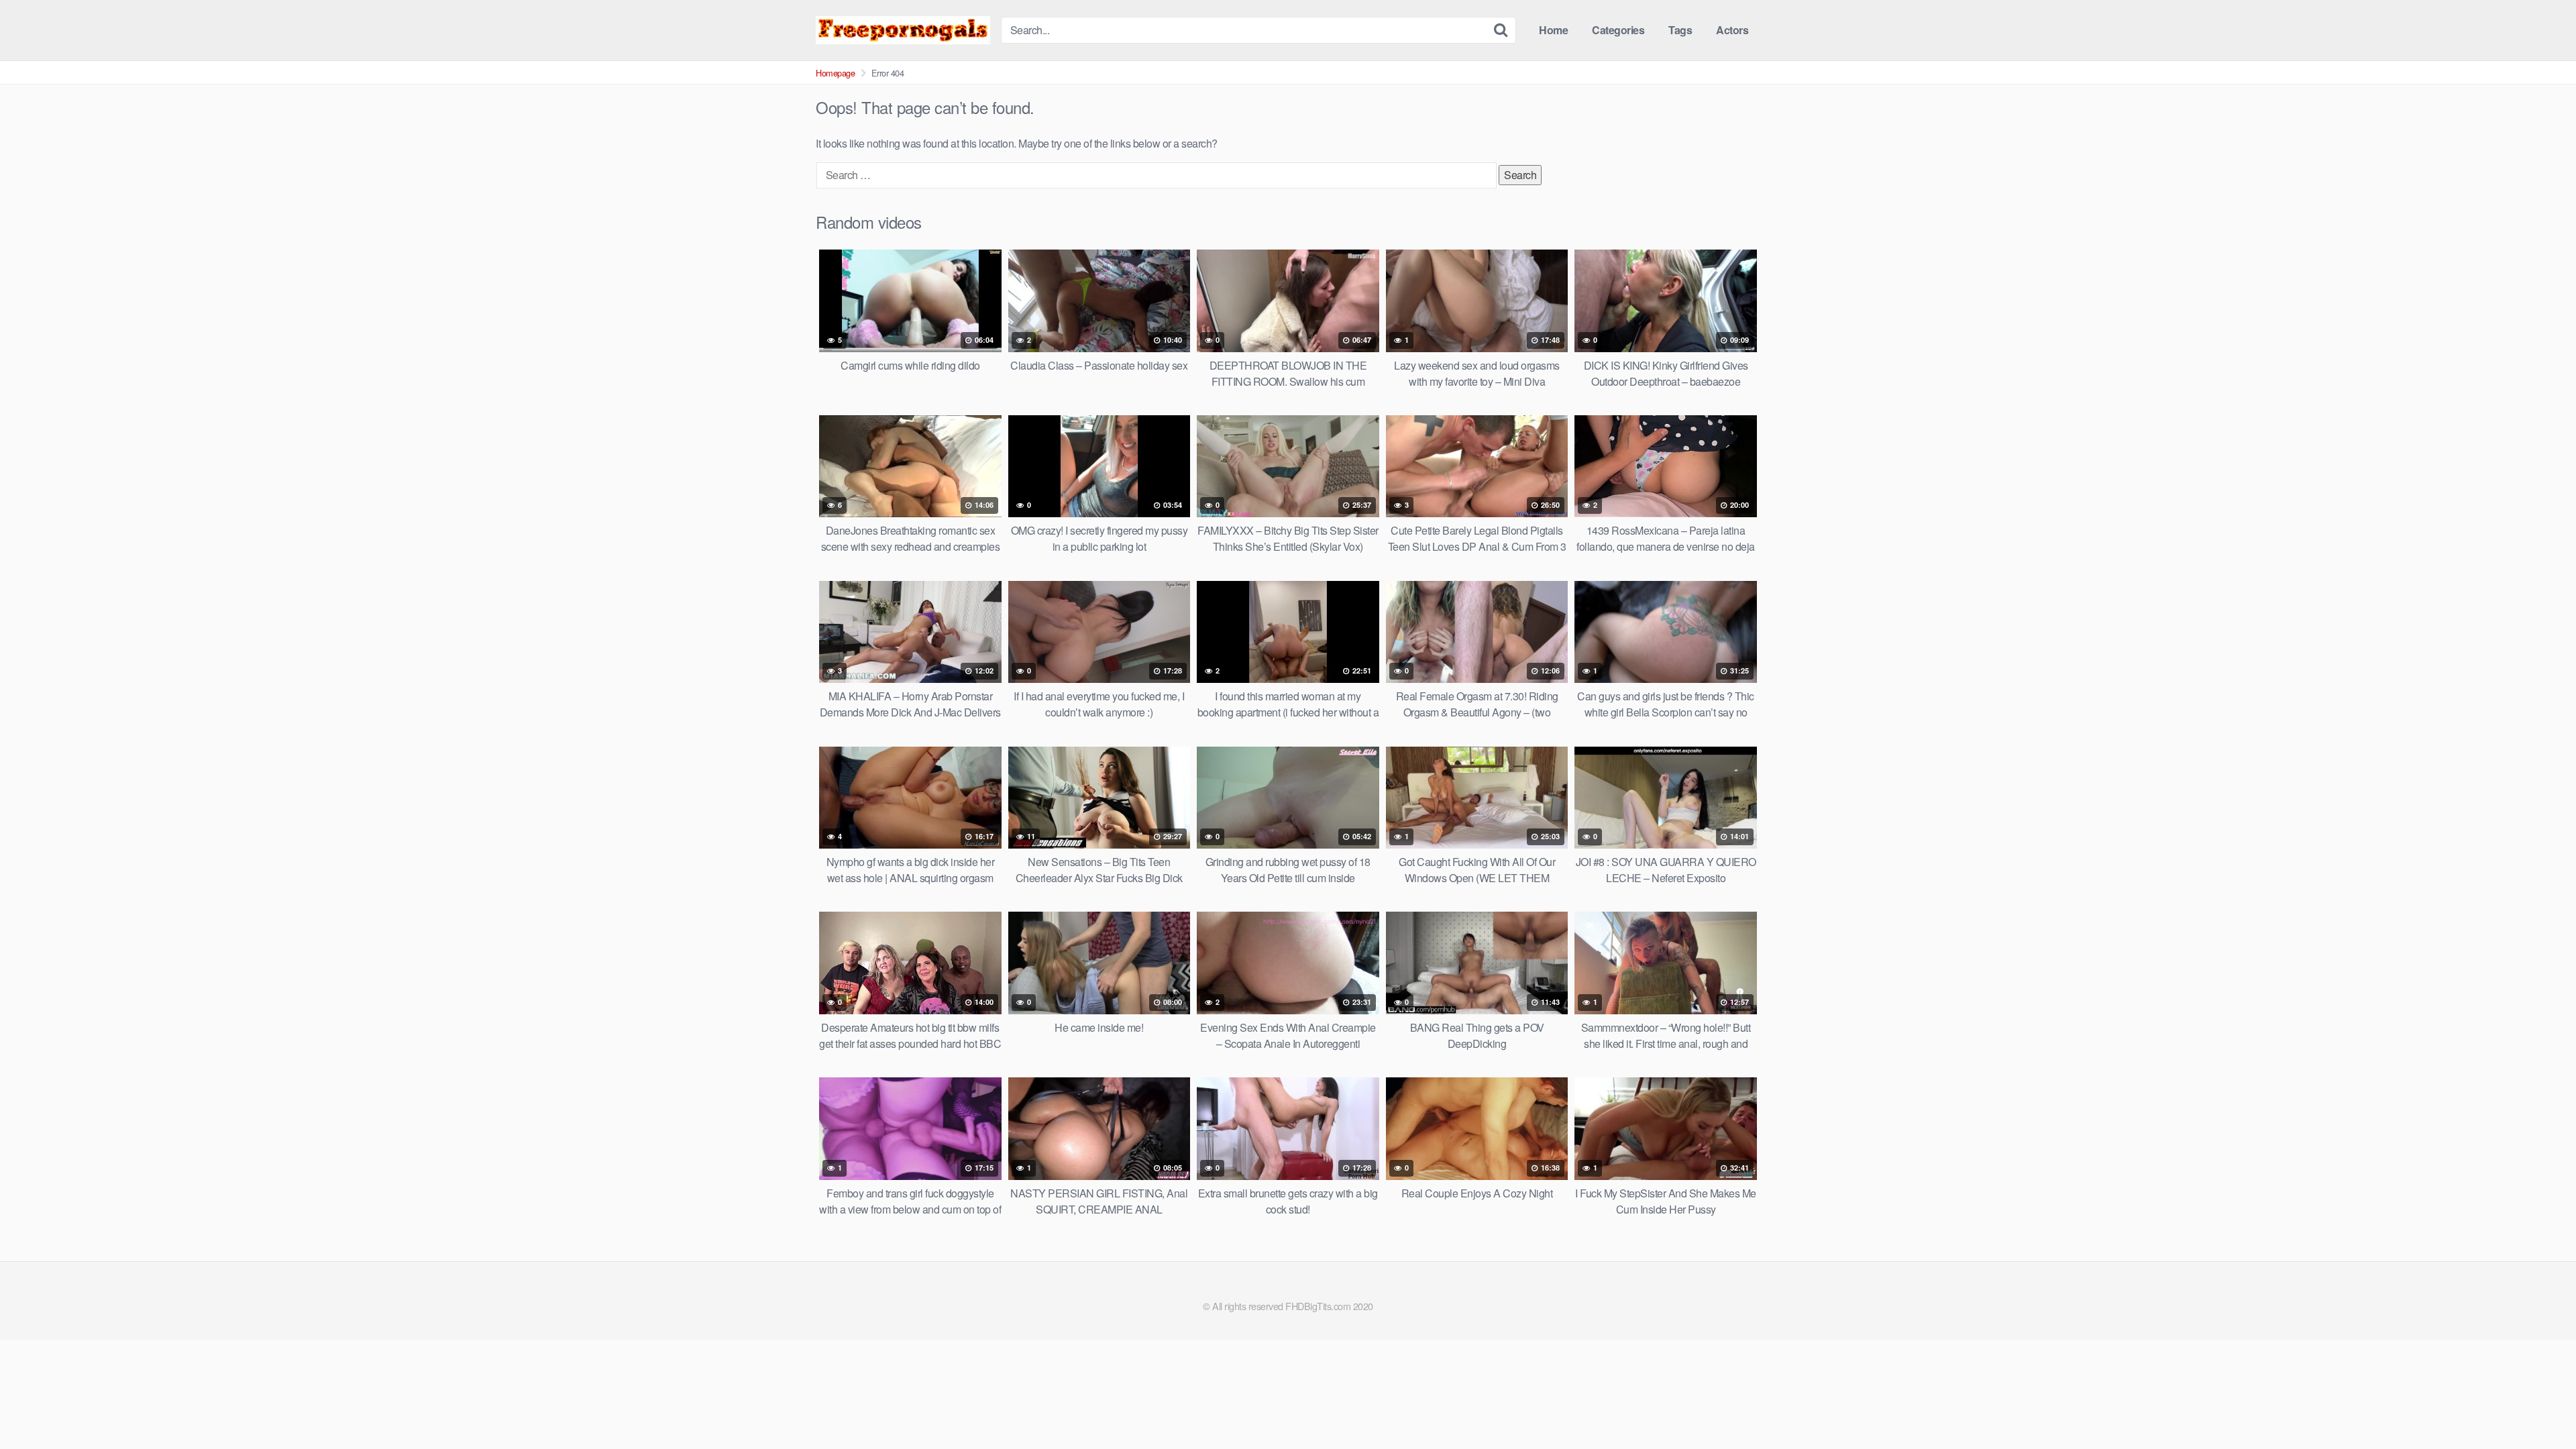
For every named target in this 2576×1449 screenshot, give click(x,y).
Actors (1732, 30)
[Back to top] (2539, 1406)
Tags (1680, 30)
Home (1553, 30)
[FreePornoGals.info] (903, 30)
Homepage (835, 73)
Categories (1618, 30)
